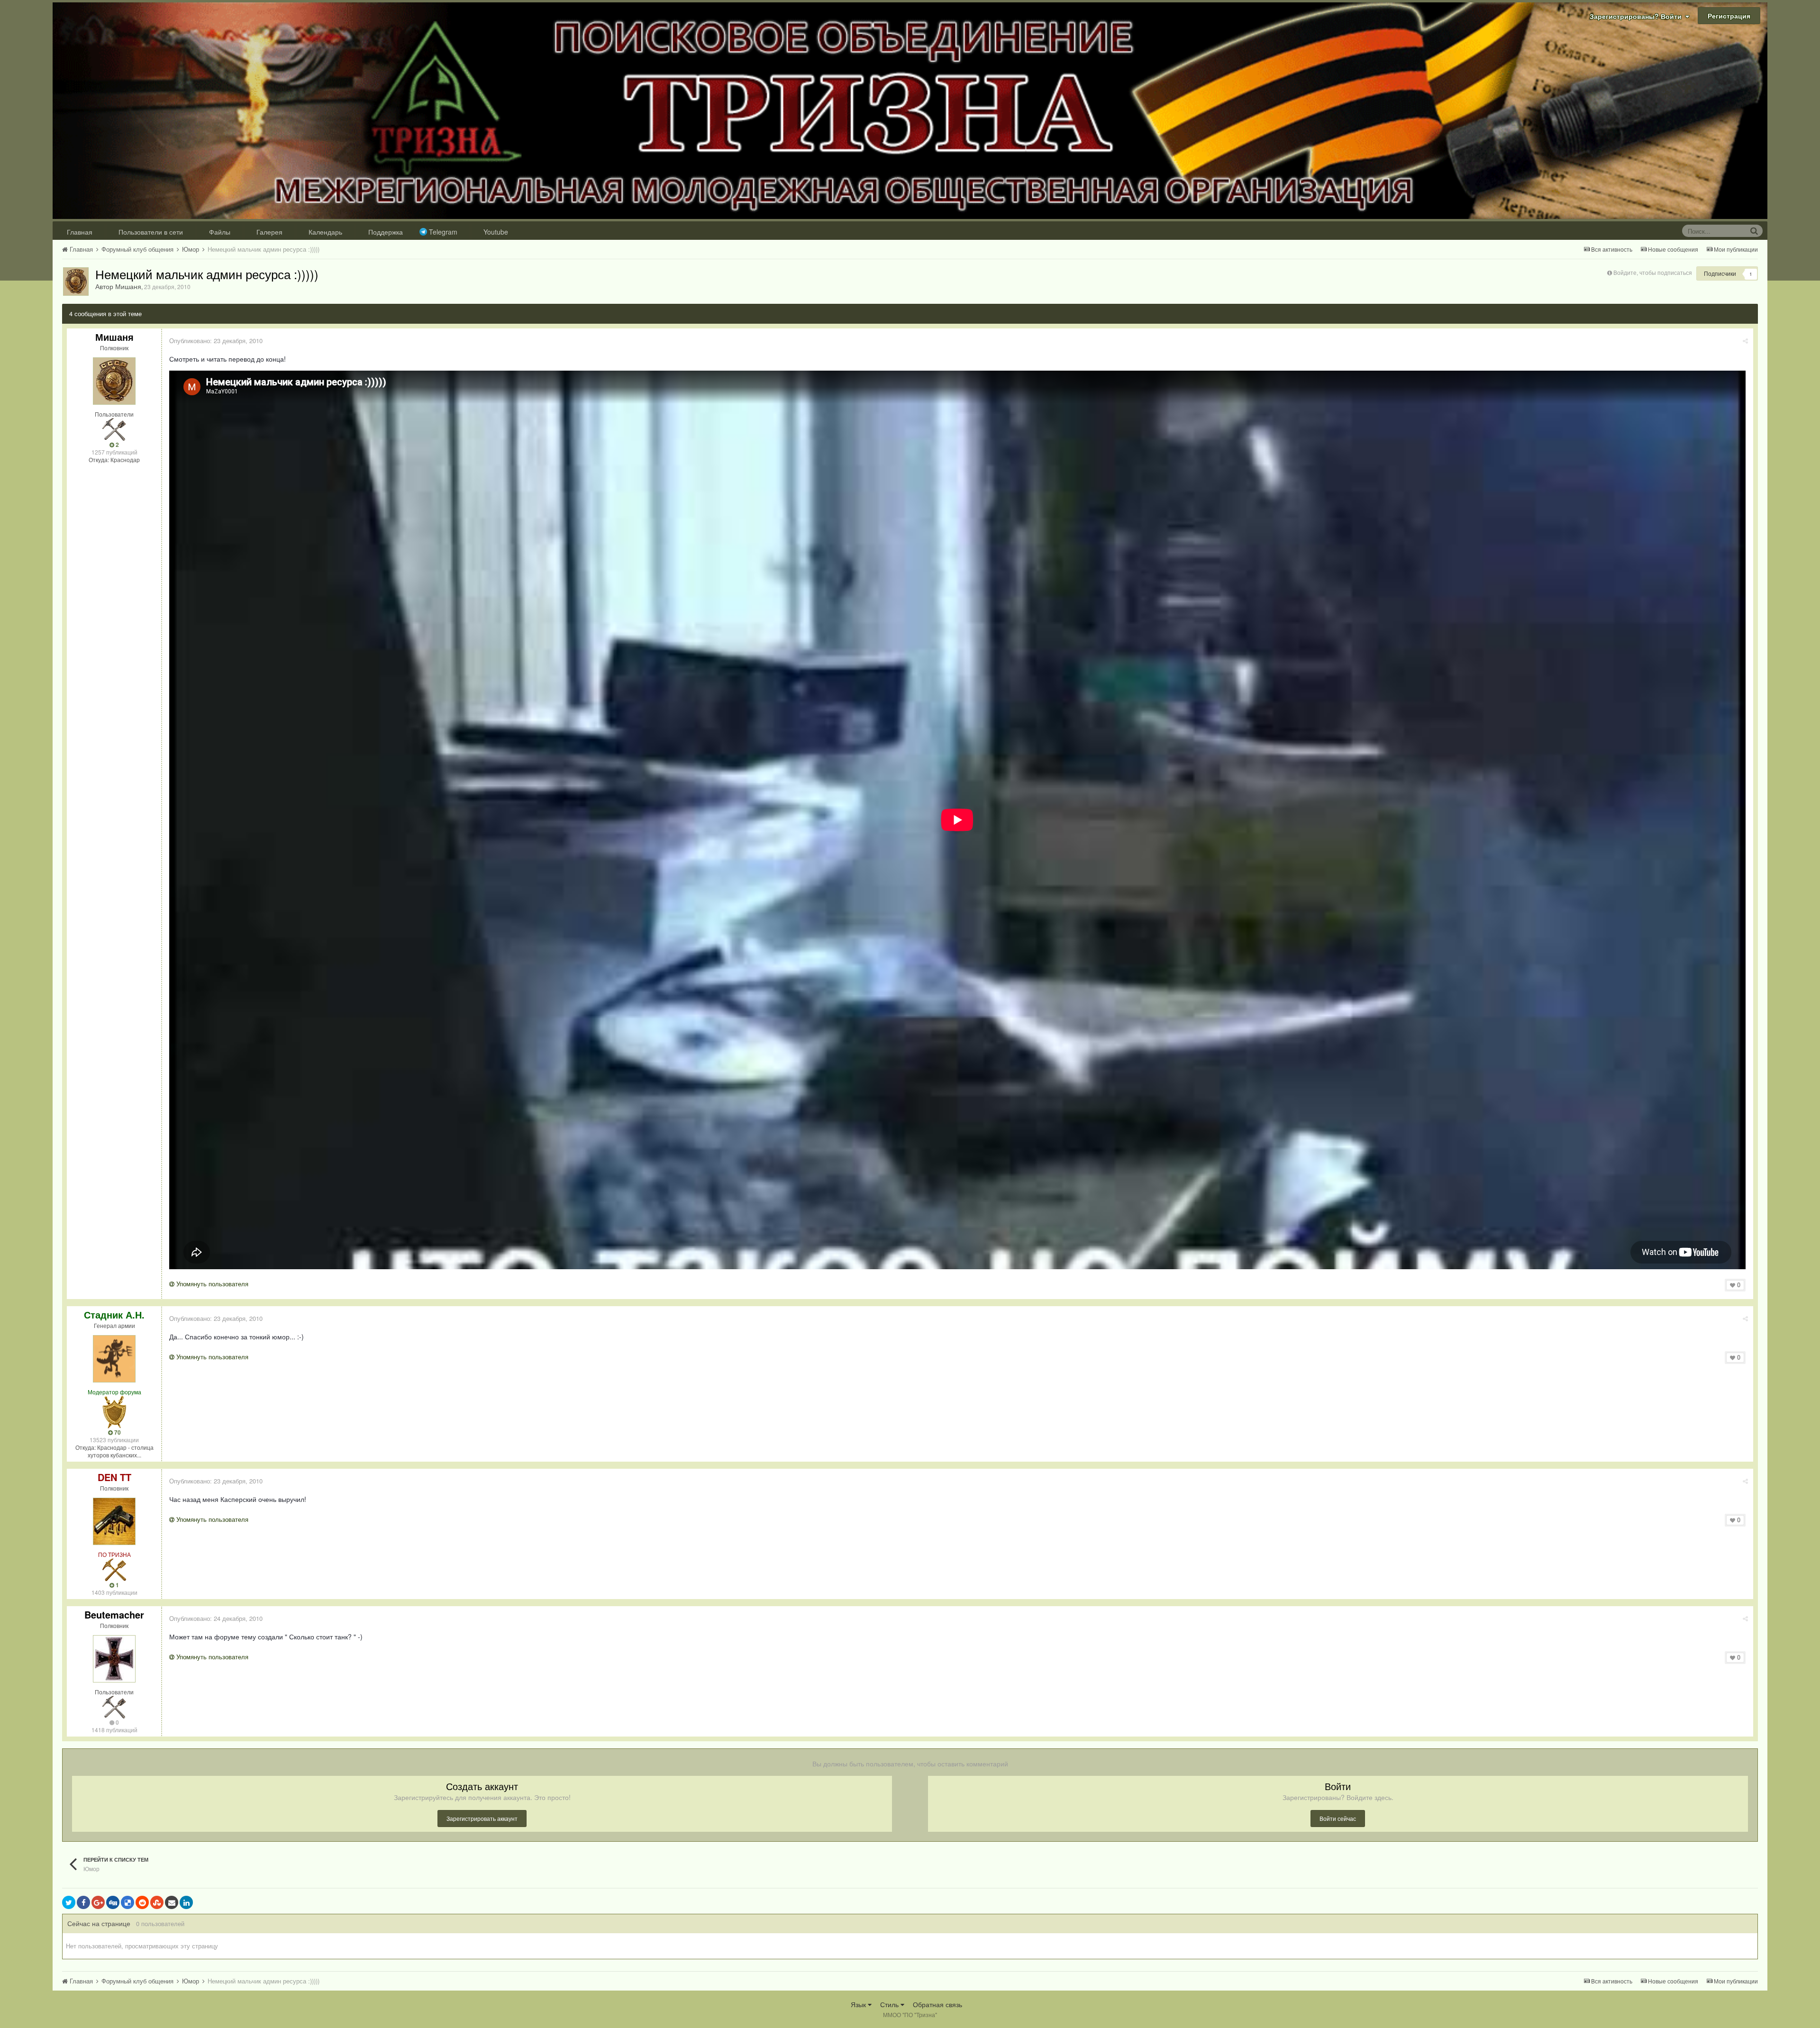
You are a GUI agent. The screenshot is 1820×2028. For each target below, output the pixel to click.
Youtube (496, 232)
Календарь (325, 232)
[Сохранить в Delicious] (127, 1902)
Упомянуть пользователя (211, 1284)
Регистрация (1729, 16)
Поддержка (386, 232)
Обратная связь (937, 2004)
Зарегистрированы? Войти (1638, 16)
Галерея (269, 232)
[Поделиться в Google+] (98, 1902)
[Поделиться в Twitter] (69, 1902)
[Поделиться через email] (172, 1902)
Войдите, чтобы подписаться (1653, 272)
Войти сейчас (1338, 1818)
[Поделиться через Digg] (113, 1902)
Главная (80, 232)
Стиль (890, 2004)
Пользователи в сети (151, 232)
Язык (859, 2004)
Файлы (220, 232)
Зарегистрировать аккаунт (482, 1818)
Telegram (443, 232)
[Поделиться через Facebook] (83, 1902)
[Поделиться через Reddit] (142, 1902)
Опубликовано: (216, 341)
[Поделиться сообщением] (1745, 341)
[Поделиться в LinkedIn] (186, 1902)
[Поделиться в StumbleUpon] (157, 1902)
